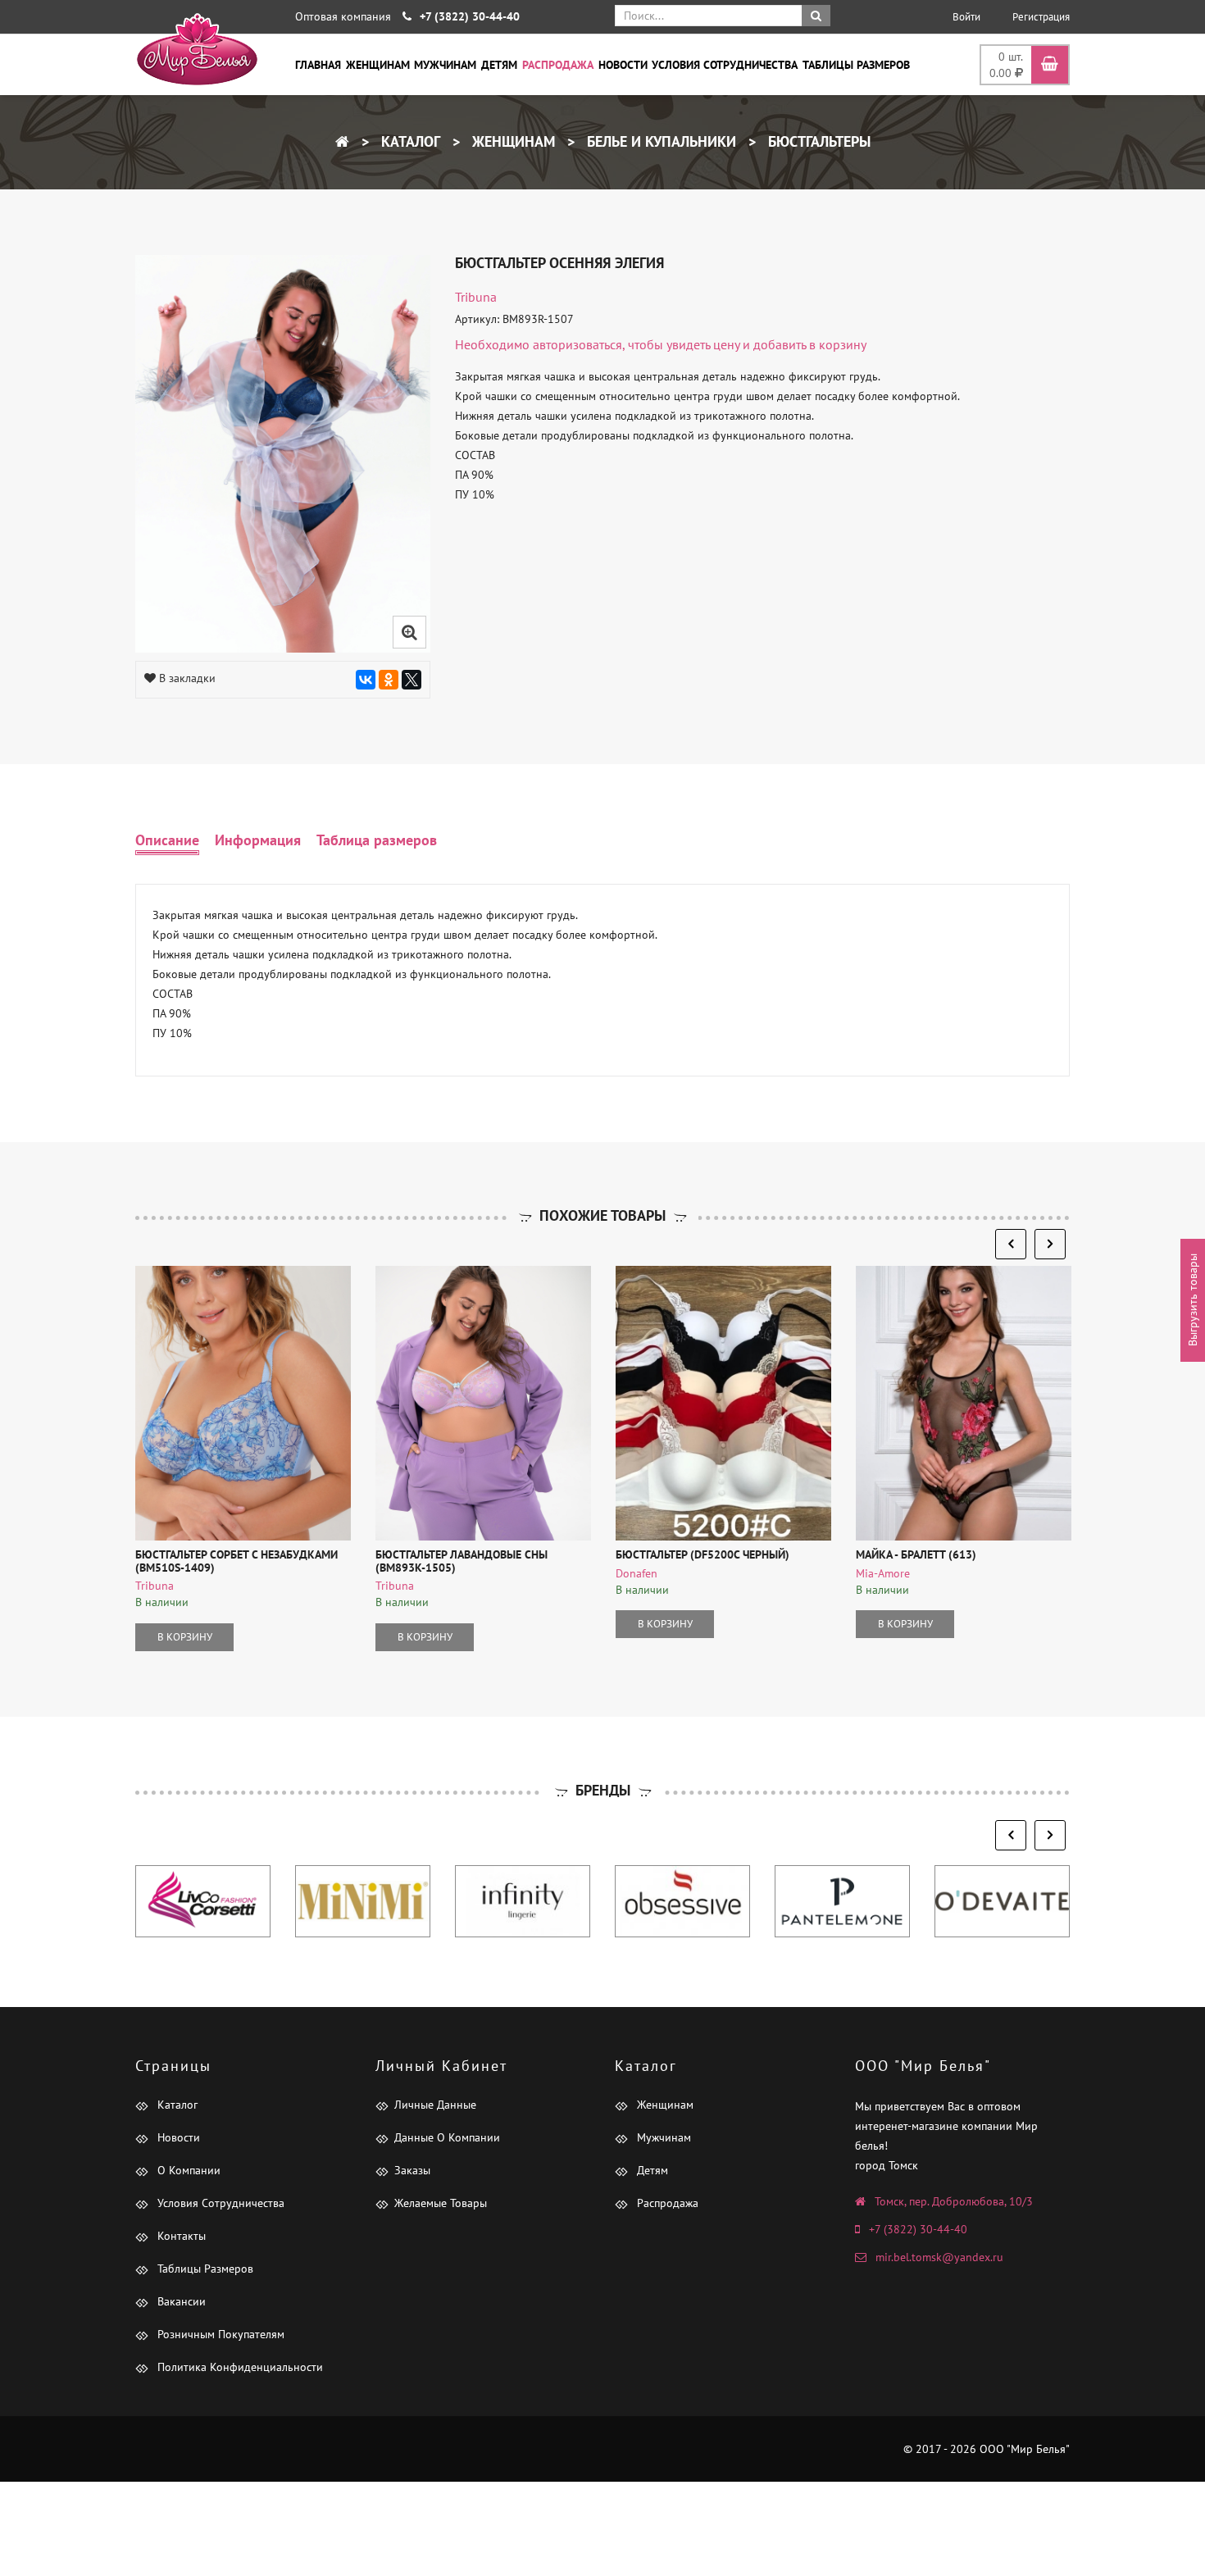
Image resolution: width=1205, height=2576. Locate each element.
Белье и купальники (659, 141)
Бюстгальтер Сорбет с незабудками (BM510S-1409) (236, 1561)
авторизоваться (577, 344)
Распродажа (558, 65)
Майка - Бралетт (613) (916, 1554)
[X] (412, 680)
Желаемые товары (441, 2203)
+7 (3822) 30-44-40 (918, 2229)
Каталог (409, 141)
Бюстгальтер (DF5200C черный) (703, 1554)
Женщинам (378, 65)
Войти (966, 17)
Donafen (637, 1573)
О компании (187, 2170)
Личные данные (435, 2105)
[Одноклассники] (389, 680)
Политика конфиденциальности (239, 2367)
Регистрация (1041, 17)
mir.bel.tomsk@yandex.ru (939, 2257)
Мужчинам (445, 65)
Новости (623, 65)
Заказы (412, 2170)
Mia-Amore (883, 1573)
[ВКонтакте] (366, 680)
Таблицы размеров (856, 65)
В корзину (185, 1637)
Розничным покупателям (219, 2334)
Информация (258, 840)
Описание (167, 840)
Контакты (180, 2236)
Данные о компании (447, 2137)
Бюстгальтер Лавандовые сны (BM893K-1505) (462, 1561)
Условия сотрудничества (725, 65)
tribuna (476, 297)
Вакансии (180, 2301)
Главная (318, 65)
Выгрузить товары (1193, 1301)
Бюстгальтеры (817, 141)
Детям (499, 65)
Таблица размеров (377, 840)
